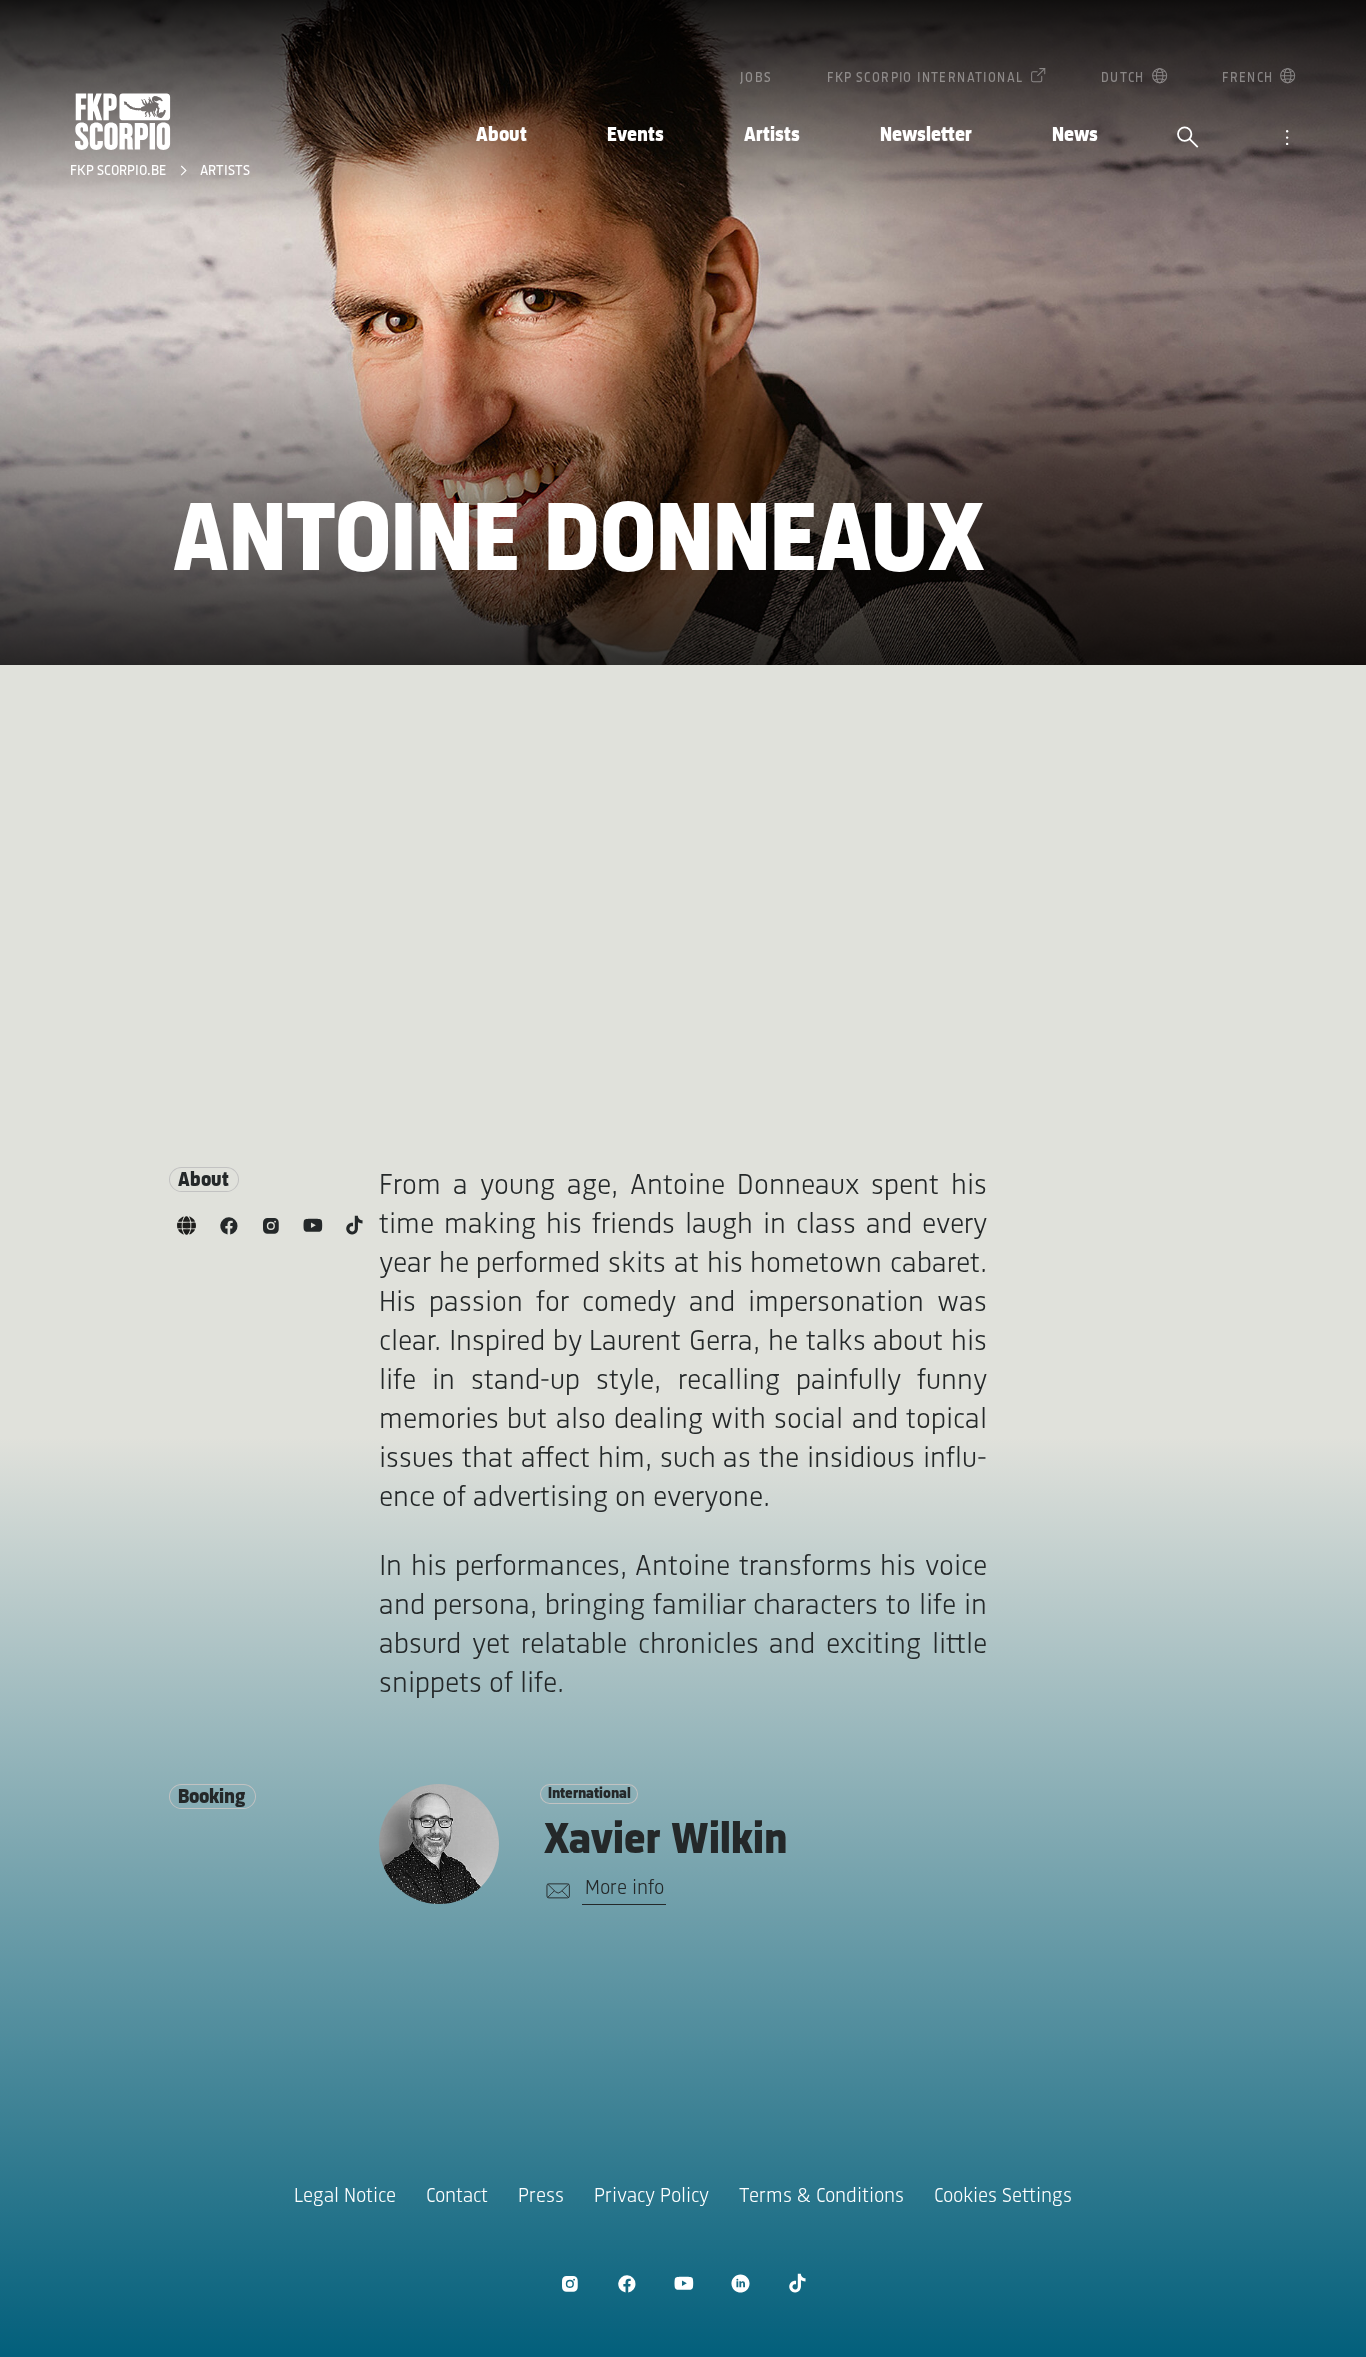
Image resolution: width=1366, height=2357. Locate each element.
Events (635, 135)
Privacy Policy (651, 2196)
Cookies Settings (1003, 2196)
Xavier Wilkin (666, 1841)
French (1247, 78)
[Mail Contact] (554, 1891)
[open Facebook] (626, 2283)
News (1075, 135)
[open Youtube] (683, 2283)
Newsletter (926, 135)
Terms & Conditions (821, 2196)
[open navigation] (1287, 139)
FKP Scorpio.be (120, 171)
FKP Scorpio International (925, 78)
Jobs (756, 78)
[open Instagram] (569, 2283)
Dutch (1123, 78)
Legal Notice (345, 2196)
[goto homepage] (123, 121)
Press (541, 2196)
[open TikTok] (797, 2283)
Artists (772, 135)
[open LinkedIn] (740, 2283)
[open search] (1188, 139)
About (501, 135)
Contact (457, 2196)
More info (624, 1888)
